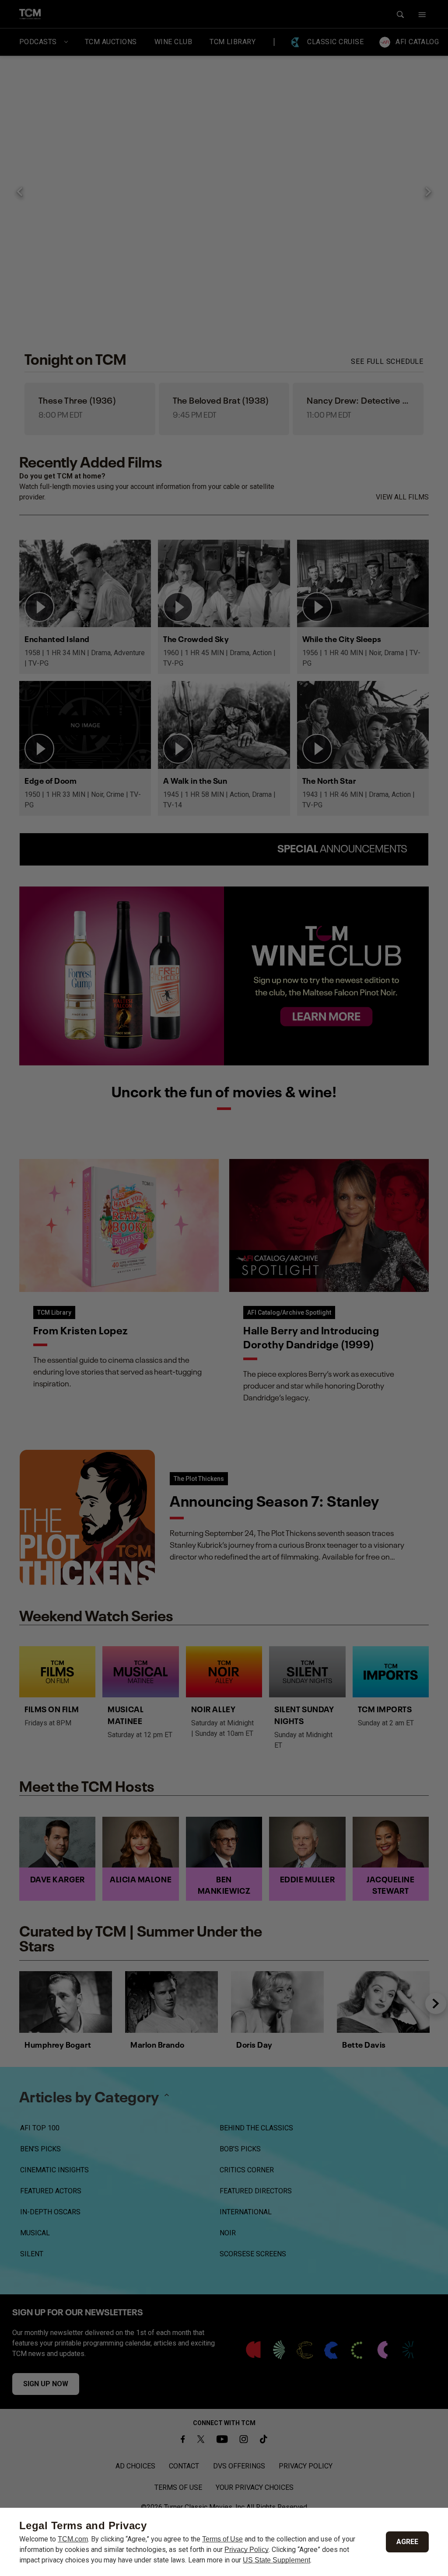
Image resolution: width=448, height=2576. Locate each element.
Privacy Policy (247, 2550)
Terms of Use (222, 2539)
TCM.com (73, 2539)
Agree (407, 2542)
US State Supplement (276, 2560)
